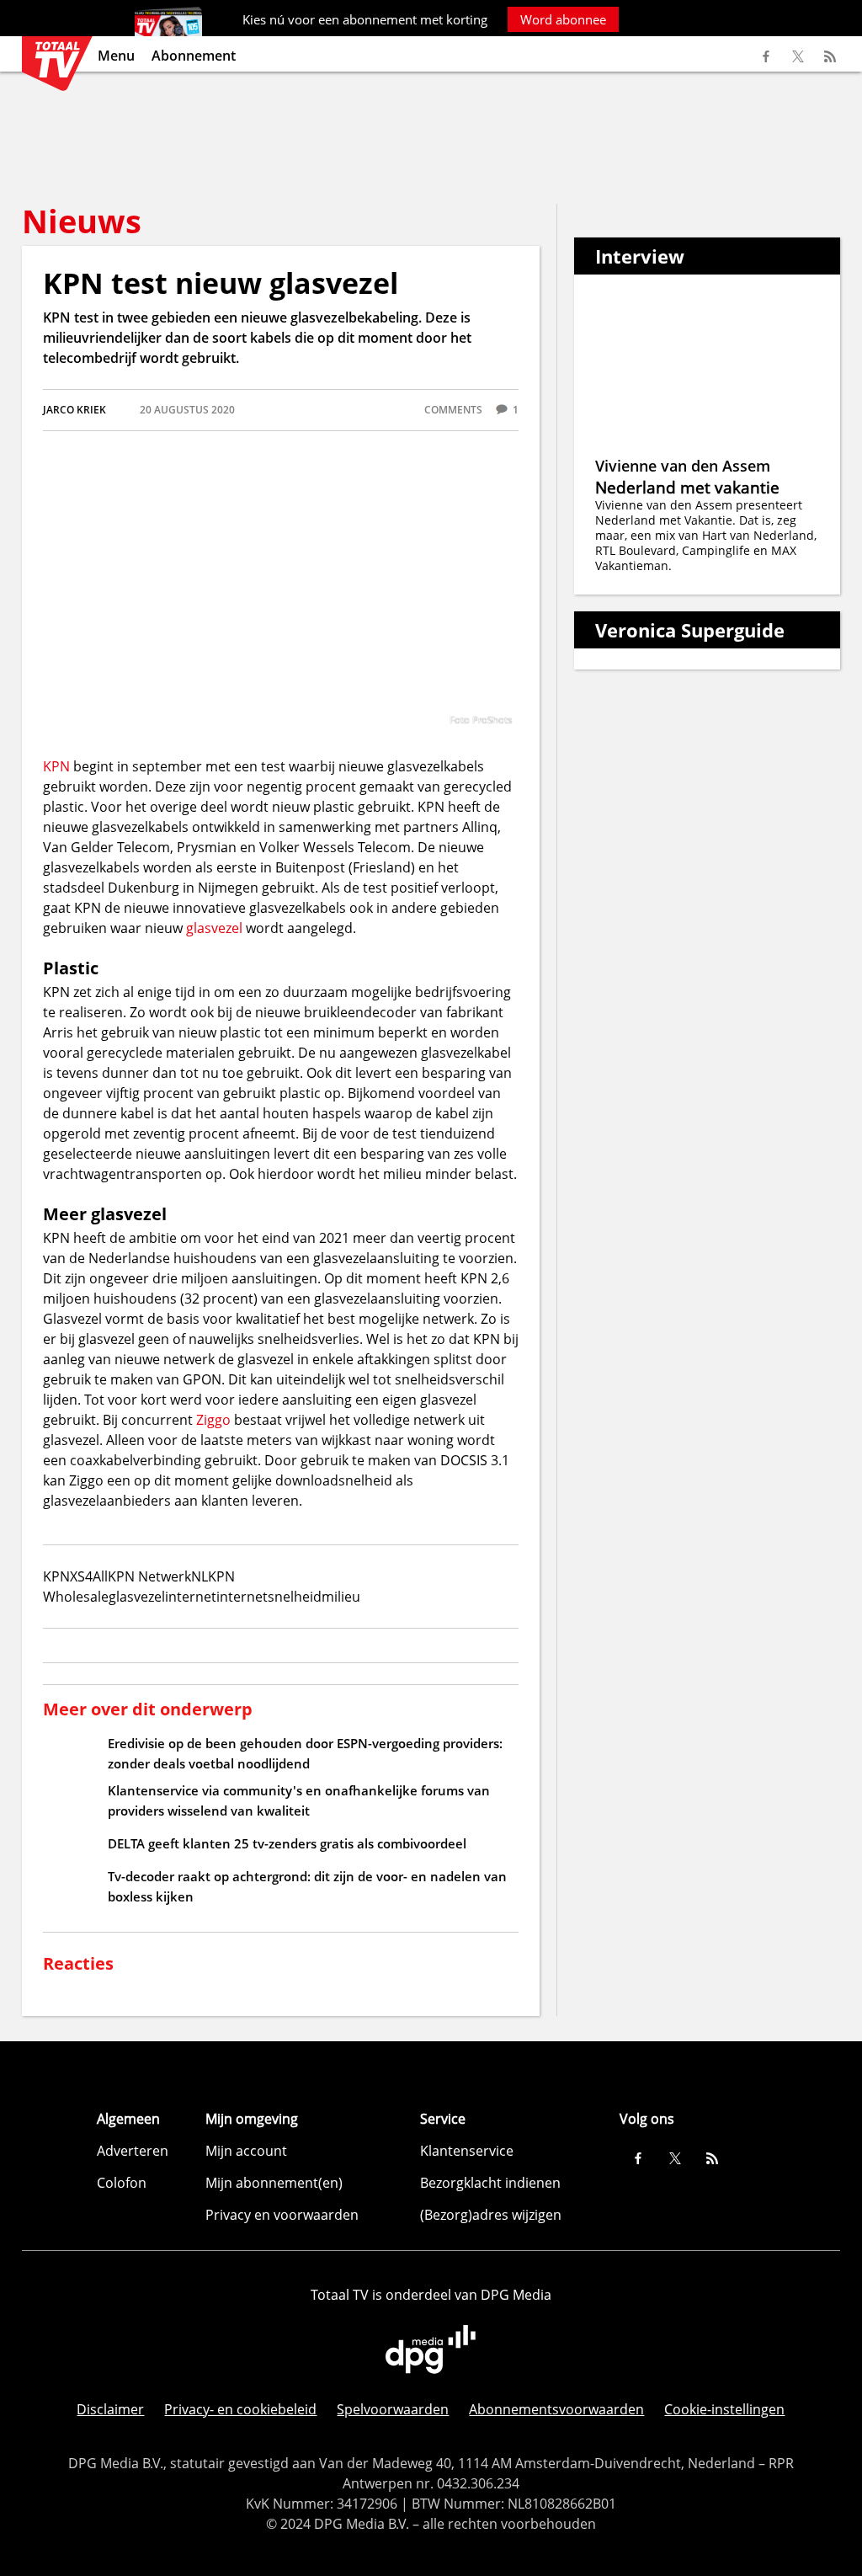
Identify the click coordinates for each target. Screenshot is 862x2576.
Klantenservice (467, 2151)
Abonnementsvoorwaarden (556, 2409)
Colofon (122, 2183)
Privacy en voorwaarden (282, 2215)
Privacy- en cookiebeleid (240, 2409)
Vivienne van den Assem (683, 466)
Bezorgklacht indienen (490, 2183)
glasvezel (216, 928)
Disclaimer (110, 2409)
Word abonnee (563, 19)
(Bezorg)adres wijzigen (491, 2215)
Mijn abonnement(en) (274, 2183)
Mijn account (246, 2151)
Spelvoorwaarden (393, 2409)
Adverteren (133, 2151)
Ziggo (213, 1420)
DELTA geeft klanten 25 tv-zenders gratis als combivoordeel (287, 1843)
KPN (56, 766)
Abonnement (194, 56)
